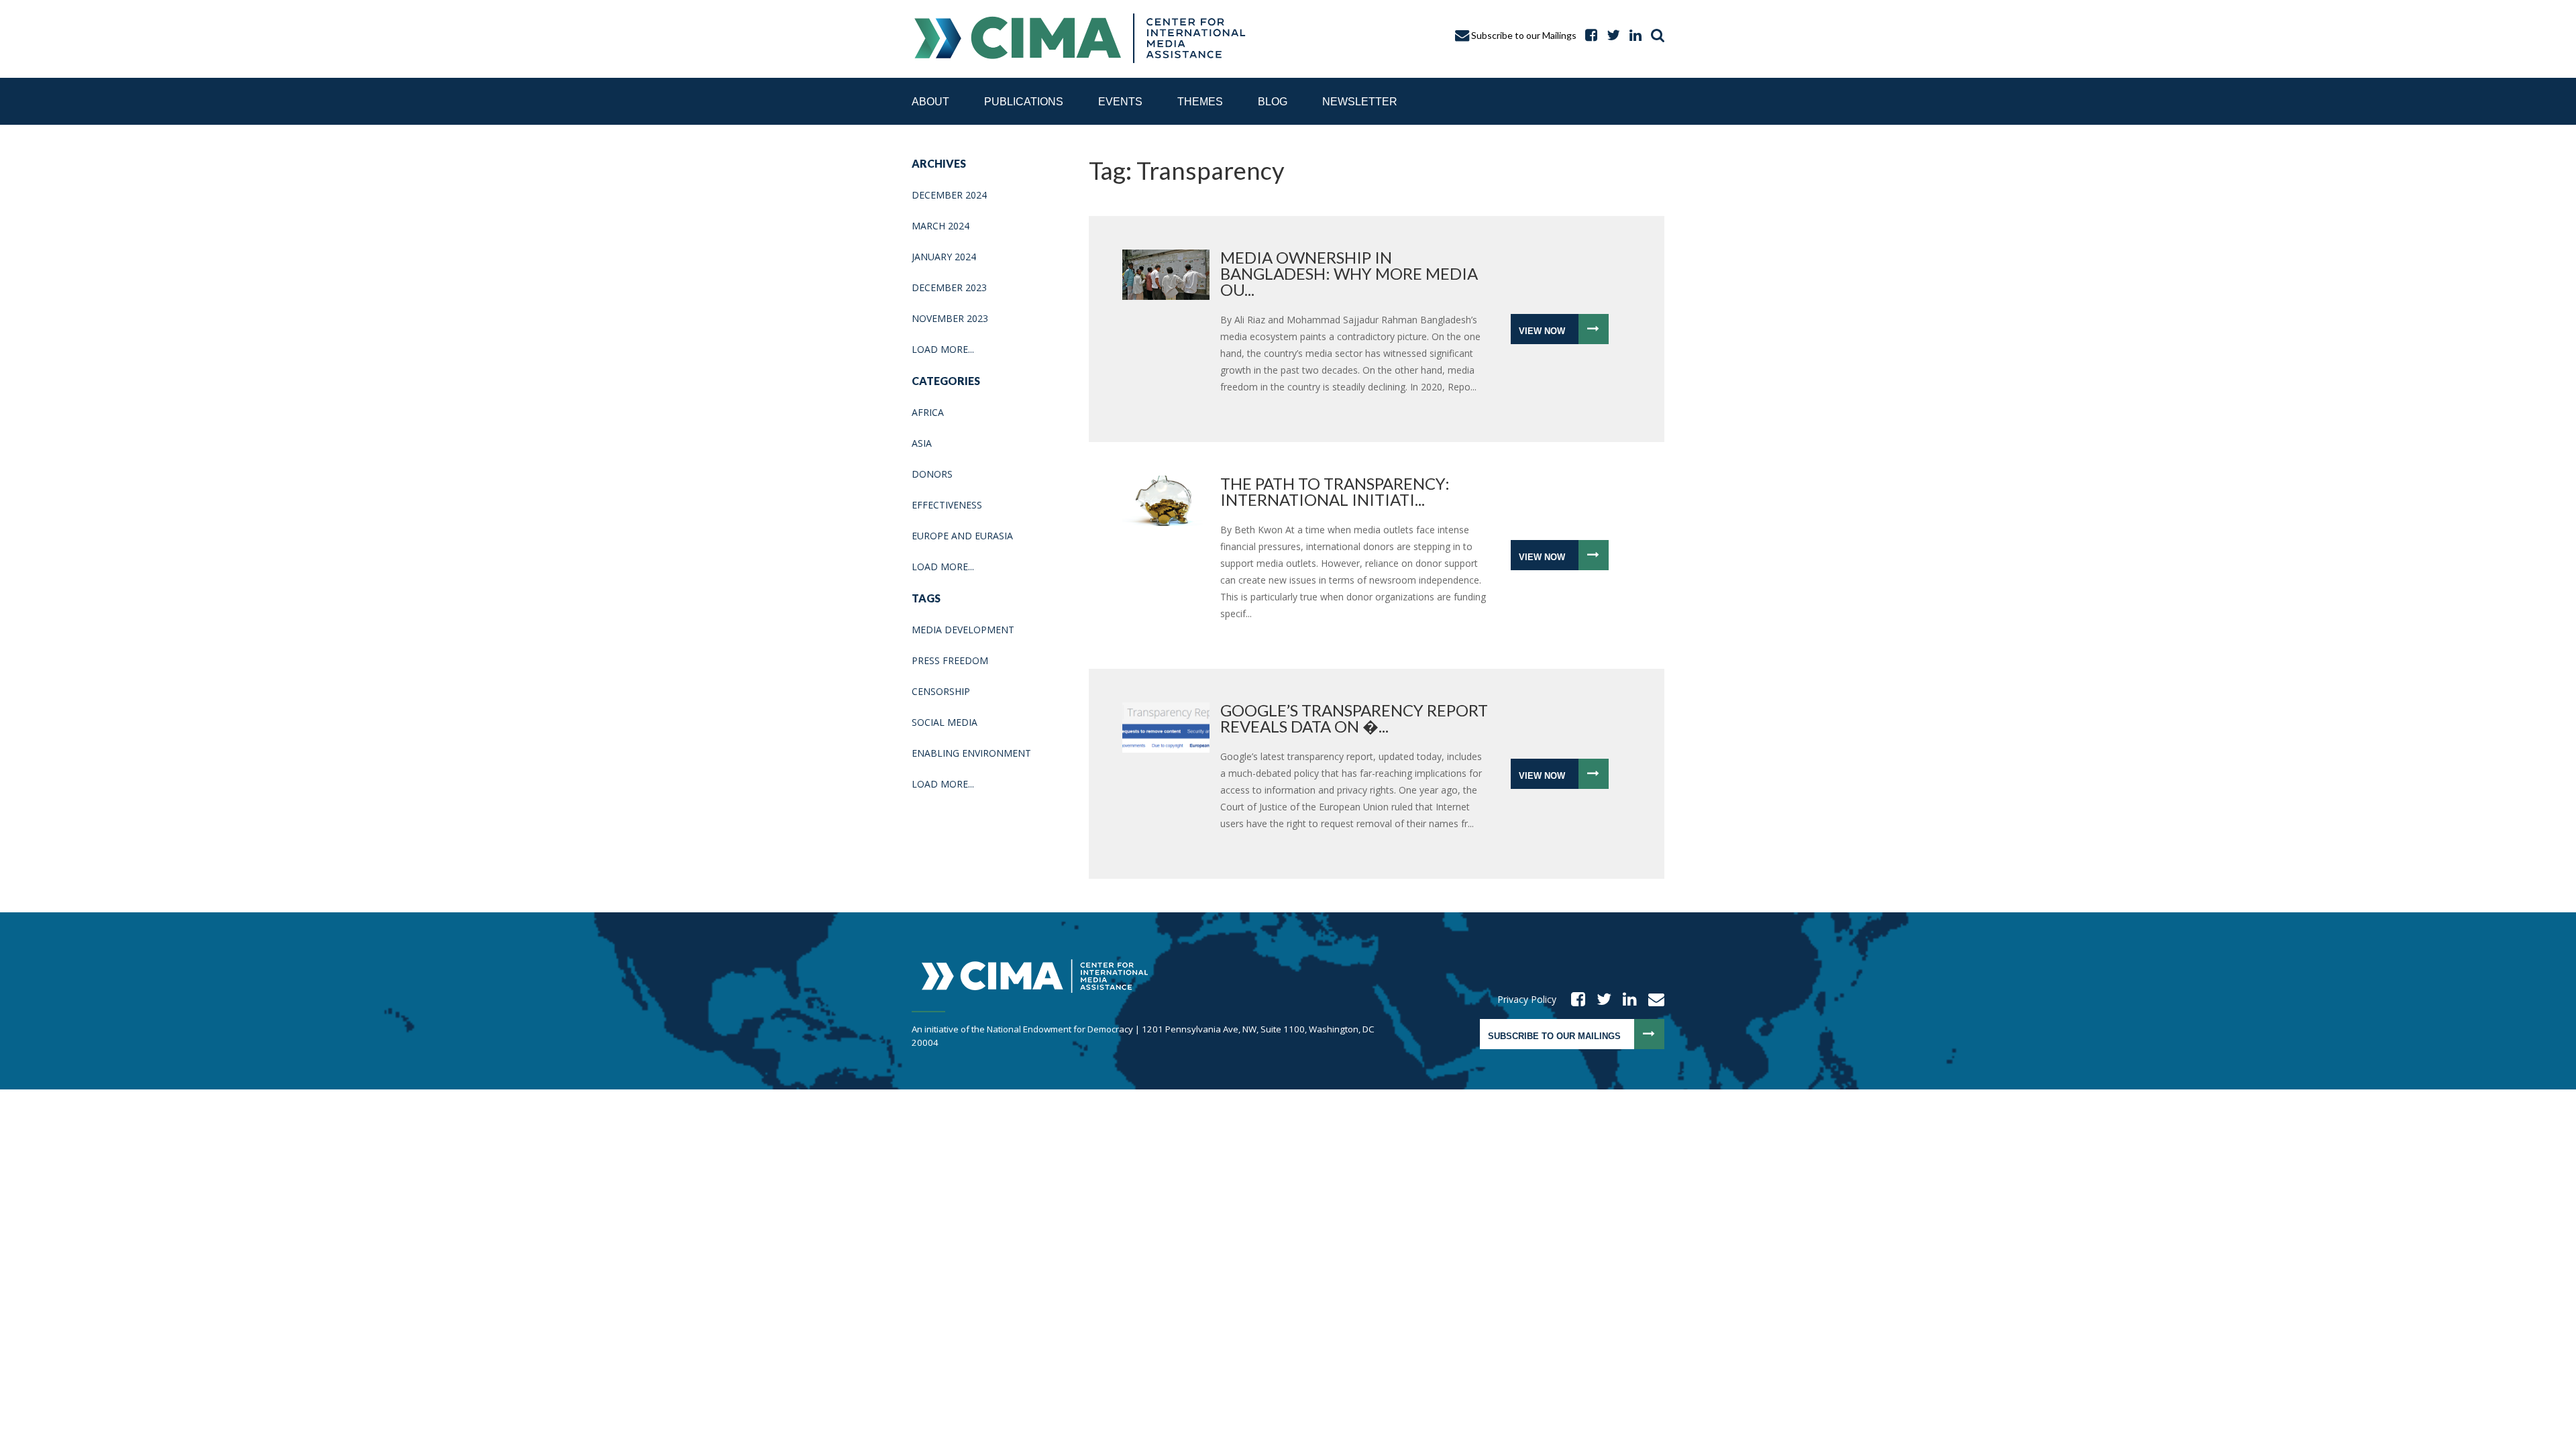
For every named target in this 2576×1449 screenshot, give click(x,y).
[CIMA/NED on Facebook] (1574, 999)
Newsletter (1360, 102)
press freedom (950, 660)
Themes (1200, 102)
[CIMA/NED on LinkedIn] (1632, 35)
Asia (922, 443)
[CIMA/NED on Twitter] (1600, 999)
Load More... (943, 349)
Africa (928, 412)
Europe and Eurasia (962, 536)
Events (1120, 102)
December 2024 (949, 195)
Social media (945, 722)
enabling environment (971, 753)
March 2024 (941, 226)
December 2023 (949, 287)
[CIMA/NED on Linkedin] (1625, 999)
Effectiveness (947, 505)
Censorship (941, 691)
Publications (1024, 102)
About (930, 102)
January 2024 (944, 257)
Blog (1273, 102)
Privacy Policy (1527, 999)
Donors (932, 474)
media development (963, 630)
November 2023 (950, 318)
